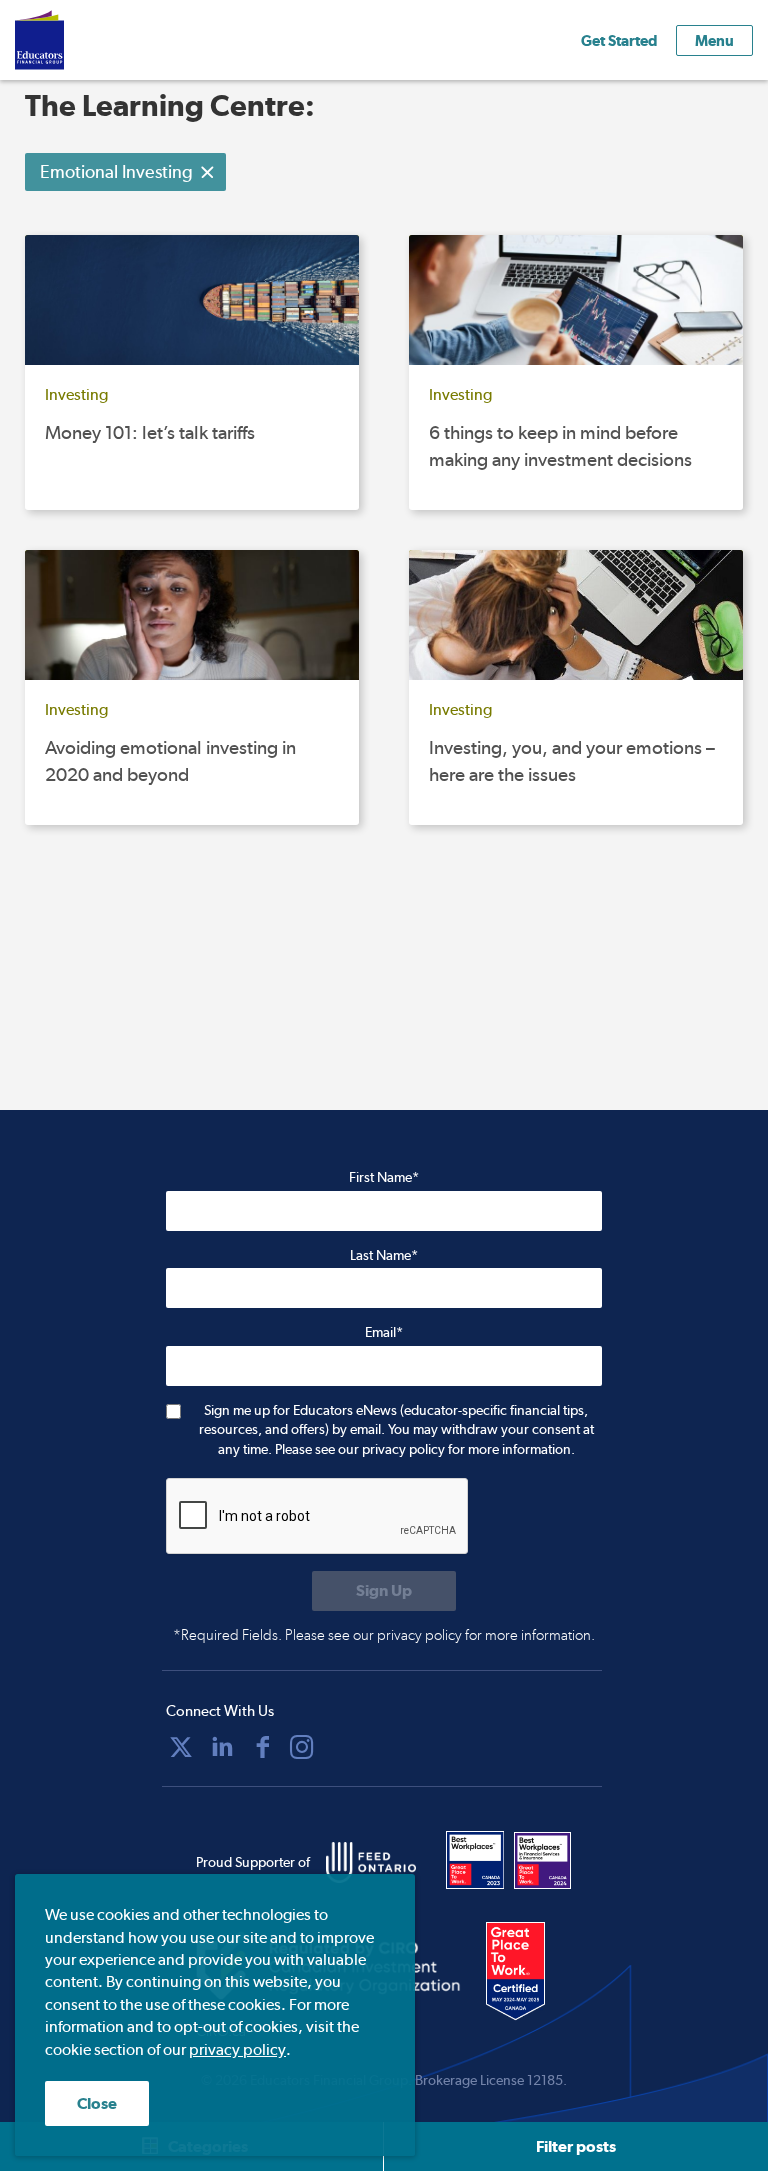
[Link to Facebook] (263, 1747)
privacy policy (237, 2049)
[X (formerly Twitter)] (181, 1747)
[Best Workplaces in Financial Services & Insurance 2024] (543, 1860)
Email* (384, 1332)
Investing (76, 394)
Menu (714, 40)
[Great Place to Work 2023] (475, 1860)
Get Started (619, 40)
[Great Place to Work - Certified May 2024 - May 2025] (528, 1972)
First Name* (384, 1177)
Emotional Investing (116, 171)
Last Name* (384, 1255)
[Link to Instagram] (302, 1747)
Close (97, 2103)
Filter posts (576, 2146)
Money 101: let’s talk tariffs (150, 432)
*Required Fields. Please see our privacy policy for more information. (384, 1635)
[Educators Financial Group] (69, 40)
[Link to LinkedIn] (222, 1747)
